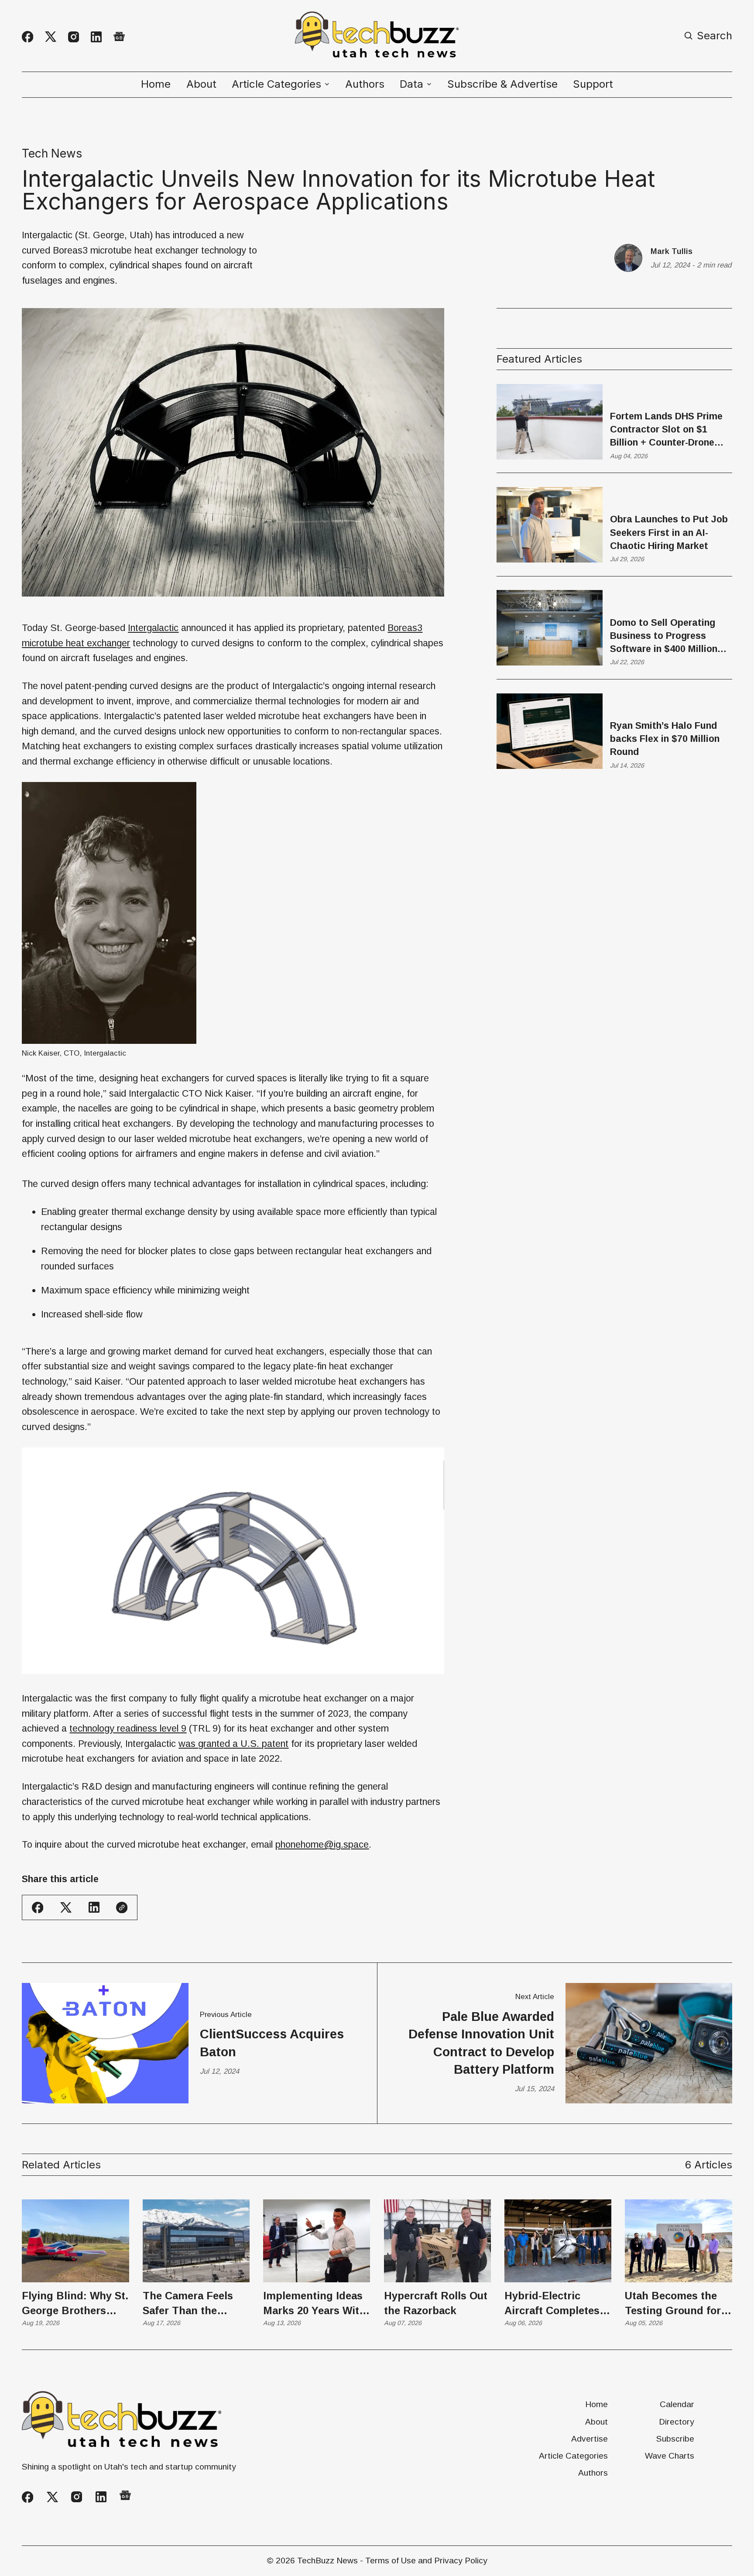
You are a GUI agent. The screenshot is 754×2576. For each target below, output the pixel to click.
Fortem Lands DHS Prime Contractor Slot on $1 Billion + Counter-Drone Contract (666, 430)
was (233, 1744)
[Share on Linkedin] (94, 1907)
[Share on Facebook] (38, 1907)
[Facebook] (27, 37)
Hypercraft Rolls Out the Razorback (436, 2303)
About (201, 84)
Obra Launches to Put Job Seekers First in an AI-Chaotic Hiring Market (669, 533)
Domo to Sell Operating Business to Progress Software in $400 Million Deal (664, 636)
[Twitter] (51, 37)
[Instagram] (74, 37)
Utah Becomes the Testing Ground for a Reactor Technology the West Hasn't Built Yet (678, 2304)
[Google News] (119, 37)
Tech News (52, 153)
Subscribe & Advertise (502, 84)
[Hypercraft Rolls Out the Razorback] (437, 2241)
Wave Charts (670, 2456)
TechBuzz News (327, 2561)
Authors (365, 84)
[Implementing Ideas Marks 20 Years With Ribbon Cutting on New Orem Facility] (317, 2241)
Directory (677, 2422)
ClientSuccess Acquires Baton (272, 2043)
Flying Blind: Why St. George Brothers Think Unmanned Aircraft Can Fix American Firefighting (75, 2304)
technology (128, 1728)
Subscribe (675, 2439)
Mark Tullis (672, 251)
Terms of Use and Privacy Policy (426, 2561)
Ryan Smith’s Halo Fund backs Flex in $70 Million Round (665, 739)
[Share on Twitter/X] (66, 1908)
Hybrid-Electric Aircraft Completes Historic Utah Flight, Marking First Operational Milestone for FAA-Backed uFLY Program (555, 2304)
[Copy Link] (122, 1907)
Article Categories (573, 2456)
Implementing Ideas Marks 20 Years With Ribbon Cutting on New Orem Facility (314, 2304)
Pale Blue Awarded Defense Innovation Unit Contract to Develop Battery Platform (481, 2043)
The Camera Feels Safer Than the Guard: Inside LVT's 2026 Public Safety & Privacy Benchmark (194, 2304)
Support (593, 84)
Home (156, 84)
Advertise (589, 2439)
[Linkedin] (96, 37)
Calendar (677, 2404)
